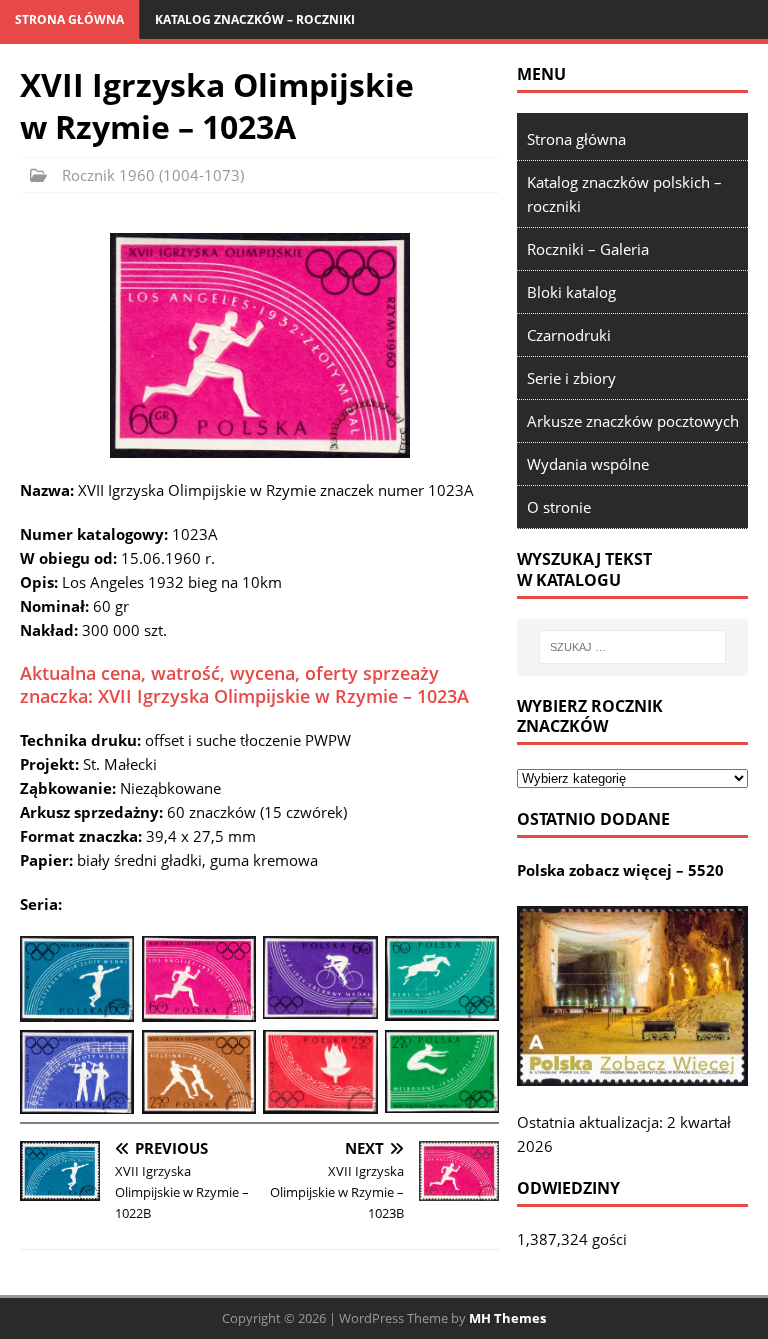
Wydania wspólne (588, 464)
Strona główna (69, 19)
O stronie (559, 507)
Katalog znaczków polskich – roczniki (624, 194)
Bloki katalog (571, 292)
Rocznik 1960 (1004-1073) (153, 175)
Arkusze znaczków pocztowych (633, 421)
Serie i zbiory (571, 378)
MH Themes (507, 1318)
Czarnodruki (569, 335)
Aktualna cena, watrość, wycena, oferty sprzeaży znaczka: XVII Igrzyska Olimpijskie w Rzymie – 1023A (244, 684)
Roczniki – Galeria (588, 249)
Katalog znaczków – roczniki (255, 19)
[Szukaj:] (632, 647)
